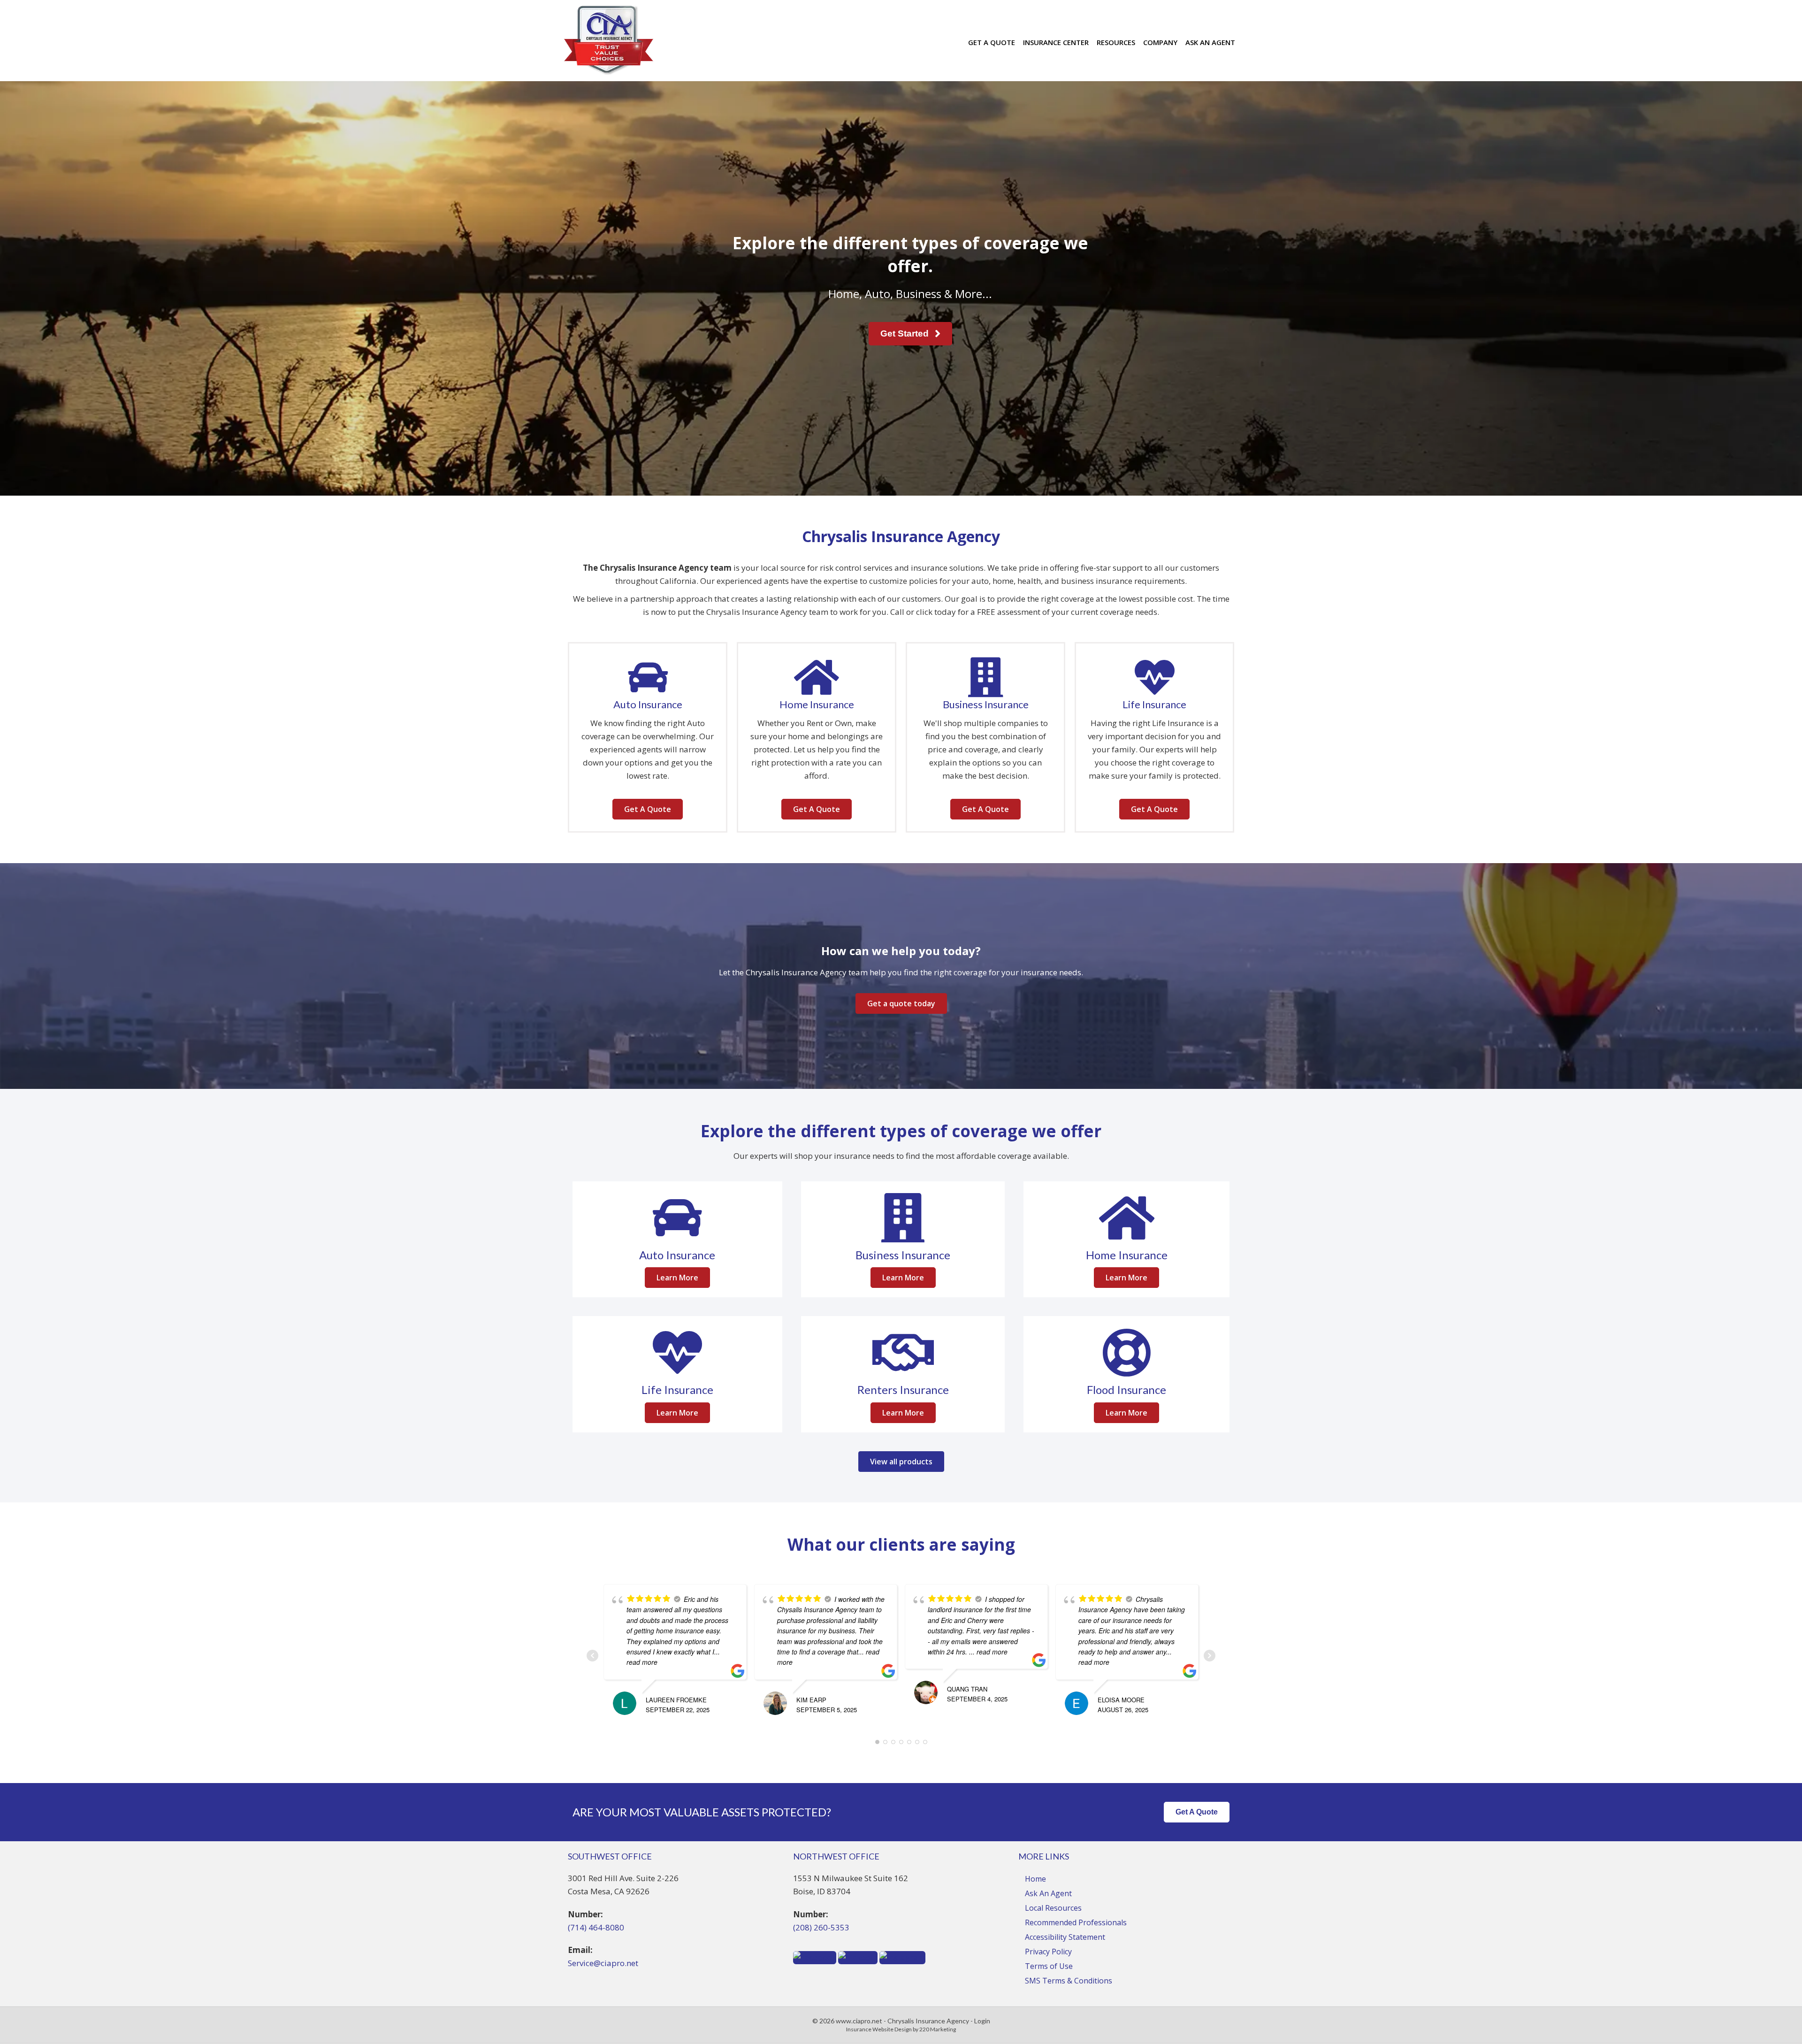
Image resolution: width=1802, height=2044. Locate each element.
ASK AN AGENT (1210, 42)
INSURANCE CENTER (1056, 42)
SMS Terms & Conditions (1069, 1981)
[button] (910, 334)
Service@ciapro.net (603, 1963)
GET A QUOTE (992, 42)
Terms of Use (1049, 1966)
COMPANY (1160, 42)
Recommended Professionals (1076, 1922)
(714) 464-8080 (596, 1927)
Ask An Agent (1048, 1893)
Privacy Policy (1048, 1952)
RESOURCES (1116, 42)
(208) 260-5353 (821, 1927)
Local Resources (1053, 1908)
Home (1035, 1879)
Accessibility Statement (1065, 1937)
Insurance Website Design (879, 2029)
